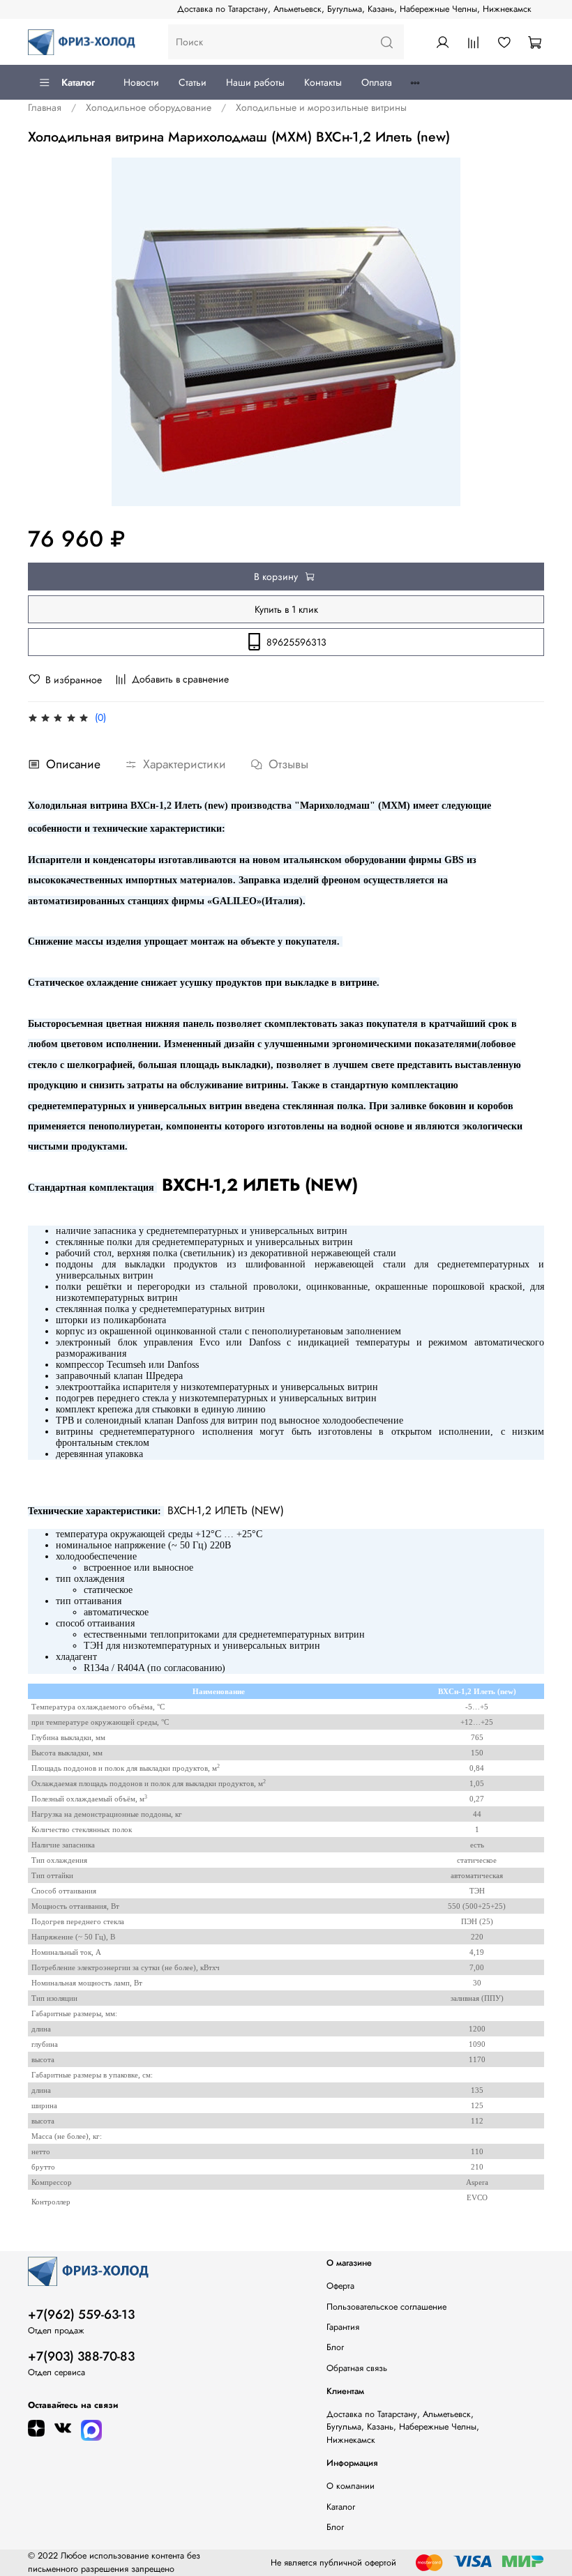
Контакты (323, 82)
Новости (141, 82)
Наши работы (255, 82)
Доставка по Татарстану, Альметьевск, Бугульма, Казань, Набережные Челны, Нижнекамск (354, 9)
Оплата (377, 82)
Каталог (78, 82)
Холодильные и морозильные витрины (321, 107)
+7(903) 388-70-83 (81, 2356)
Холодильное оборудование (149, 107)
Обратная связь (357, 2368)
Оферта (340, 2286)
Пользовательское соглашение (386, 2307)
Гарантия (343, 2327)
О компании (351, 2486)
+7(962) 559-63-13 (81, 2315)
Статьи (193, 82)
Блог (335, 2347)
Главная (45, 107)
